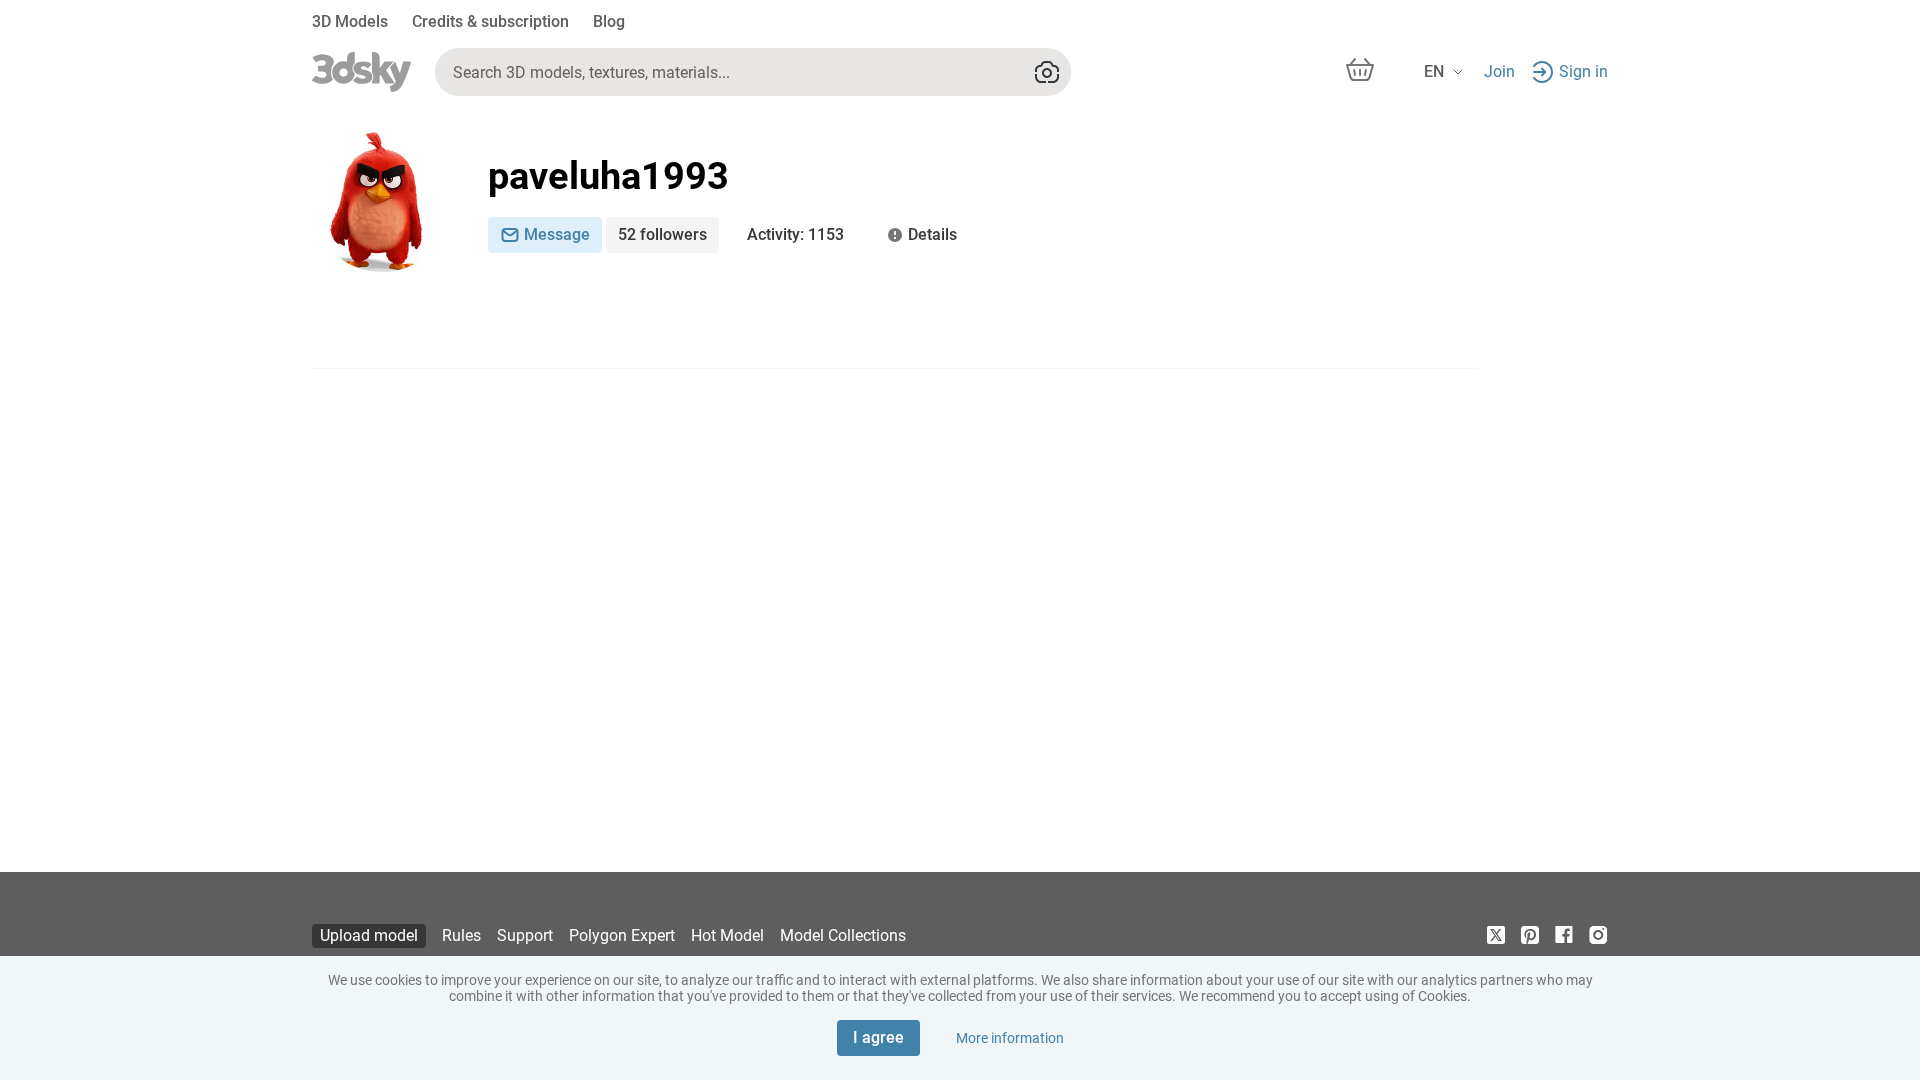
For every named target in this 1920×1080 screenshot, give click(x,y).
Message (557, 234)
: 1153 (795, 234)
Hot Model (727, 935)
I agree (878, 1037)
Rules (461, 935)
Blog (609, 21)
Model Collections (843, 935)
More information (1010, 1038)
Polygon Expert (622, 935)
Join (1499, 71)
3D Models (350, 21)
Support (525, 935)
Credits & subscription (490, 21)
